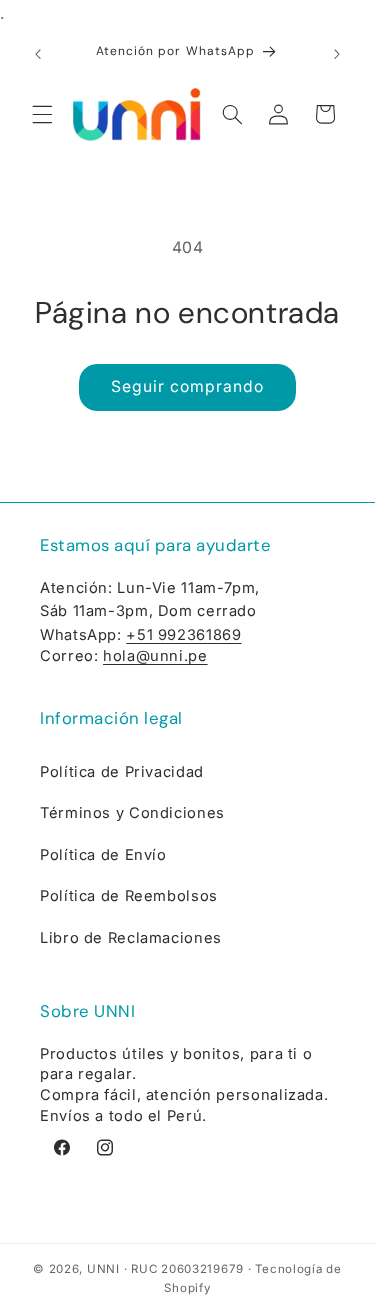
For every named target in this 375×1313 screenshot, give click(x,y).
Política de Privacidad (122, 772)
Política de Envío (103, 855)
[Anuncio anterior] (38, 54)
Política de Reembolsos (129, 896)
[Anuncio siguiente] (337, 54)
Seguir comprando (188, 386)
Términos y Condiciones (132, 813)
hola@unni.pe (155, 656)
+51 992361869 (183, 635)
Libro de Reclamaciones (131, 938)
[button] (42, 114)
